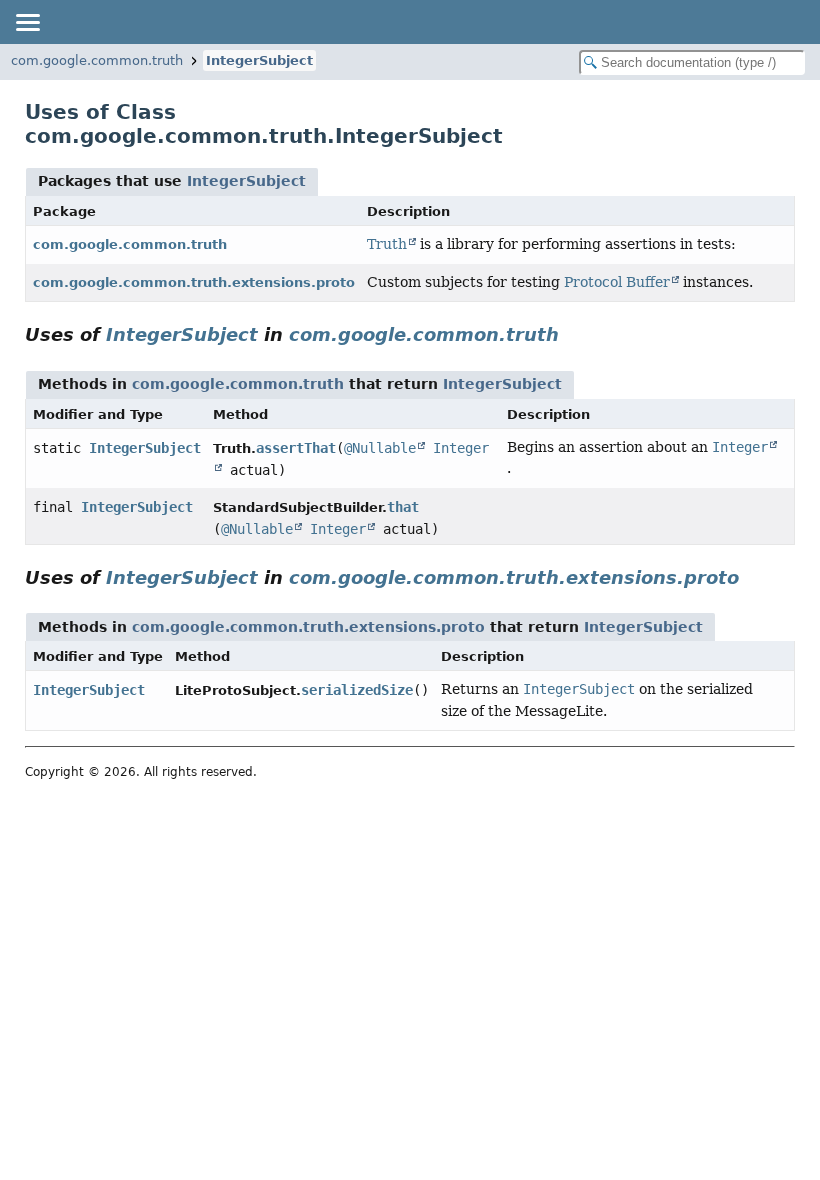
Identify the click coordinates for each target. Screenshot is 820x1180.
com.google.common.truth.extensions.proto (194, 282)
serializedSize (357, 690)
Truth (387, 244)
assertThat (296, 448)
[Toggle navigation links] (27, 22)
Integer (338, 529)
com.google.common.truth (97, 60)
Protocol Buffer (617, 282)
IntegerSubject (259, 60)
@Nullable (380, 448)
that (403, 507)
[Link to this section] (573, 334)
